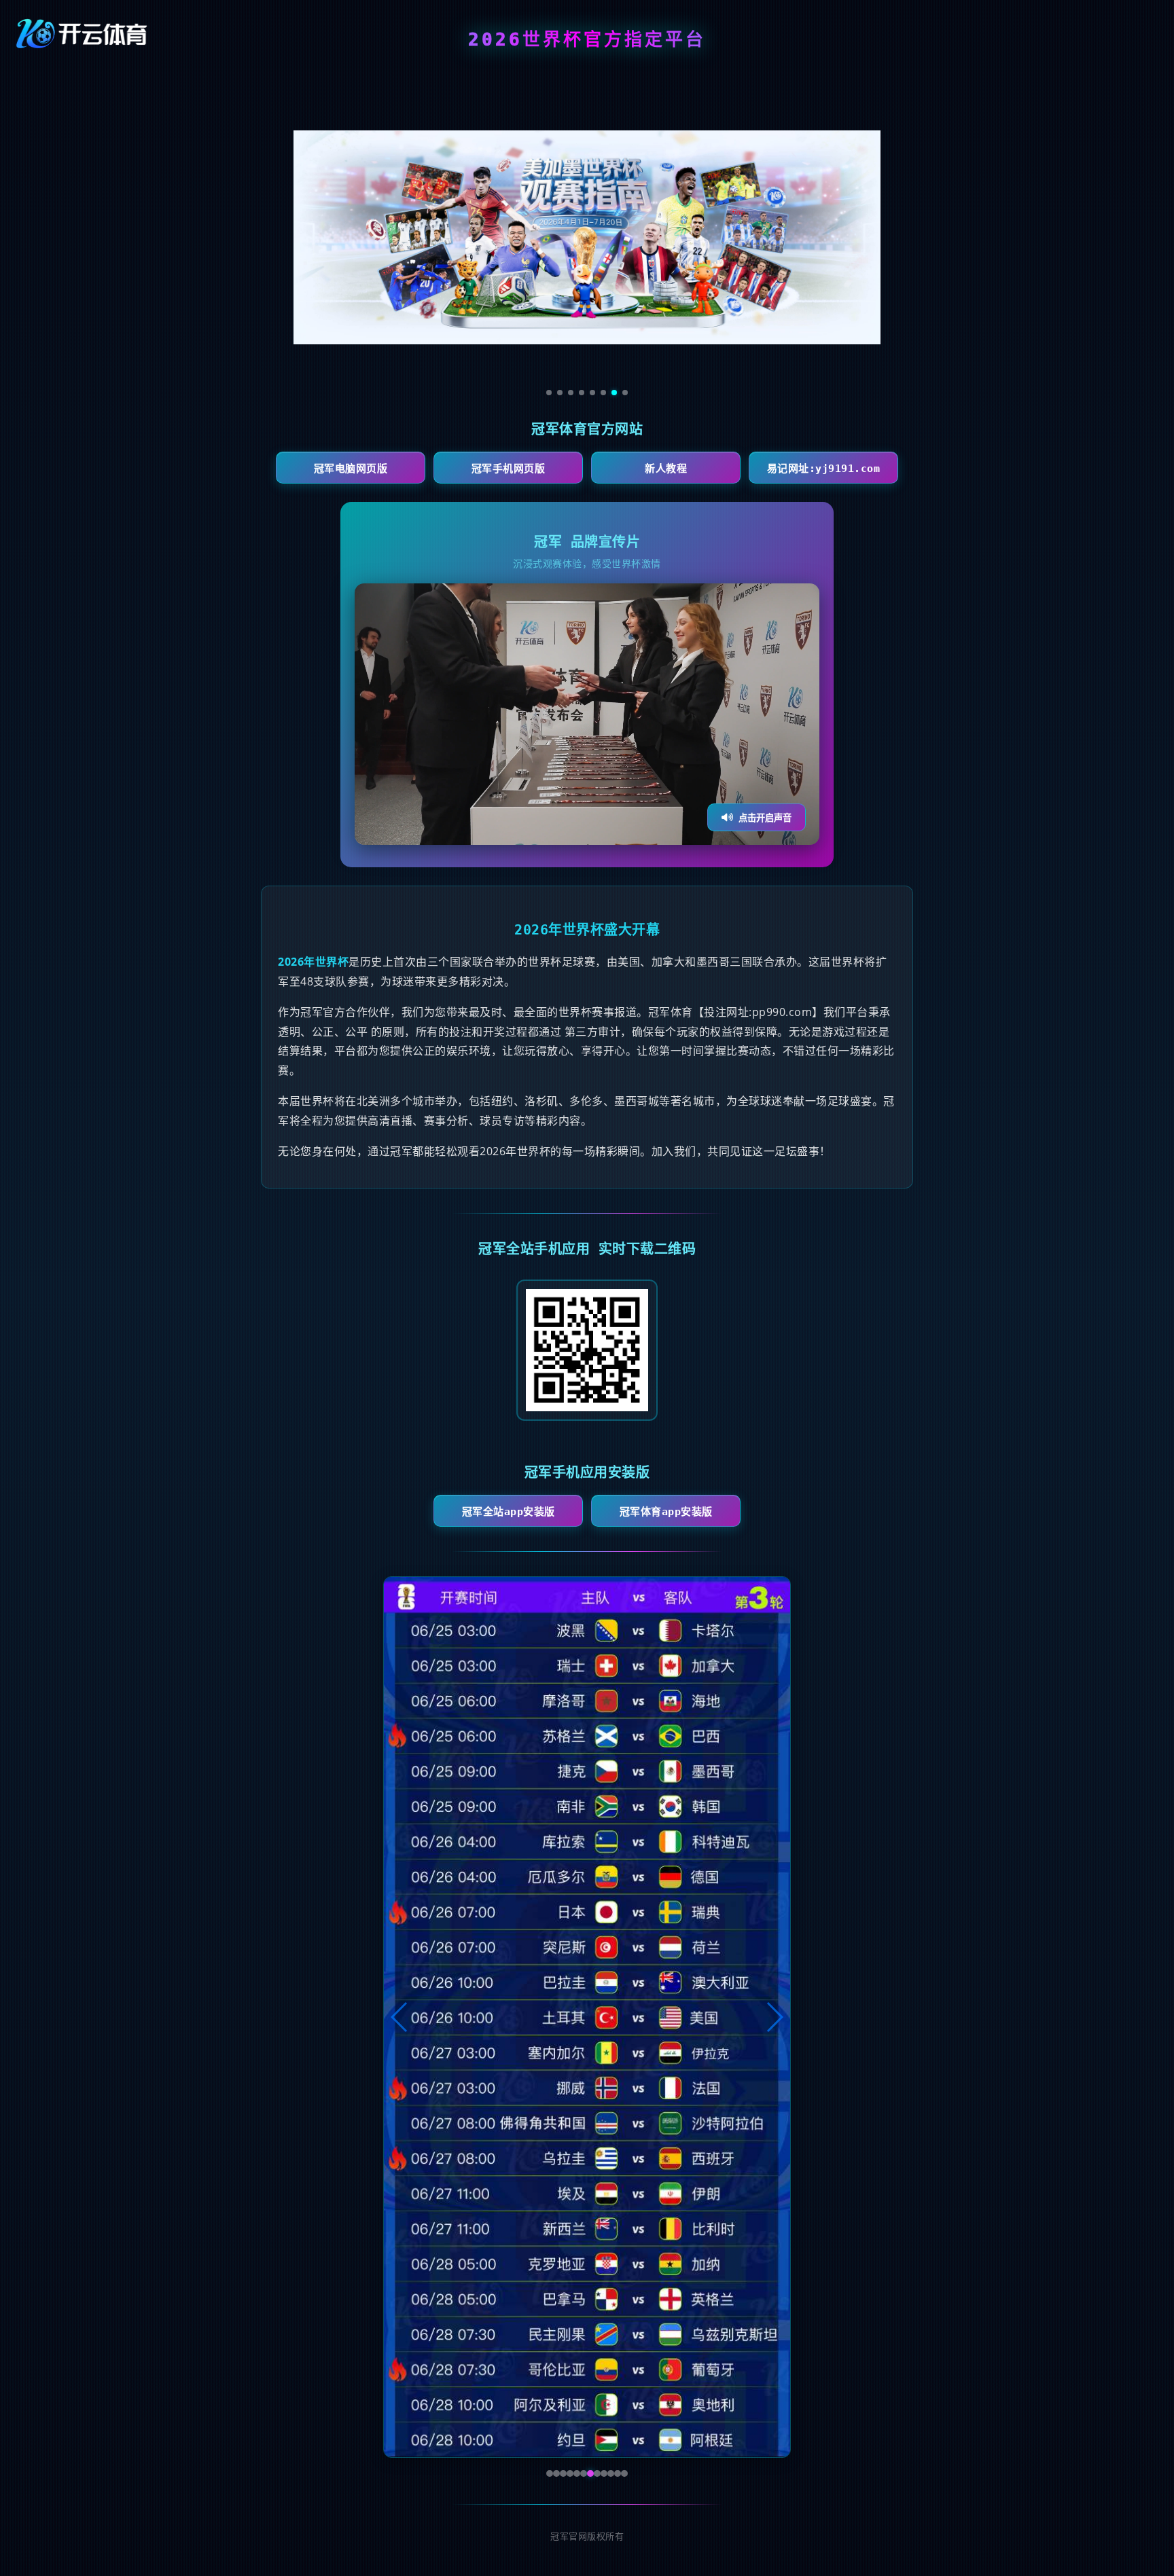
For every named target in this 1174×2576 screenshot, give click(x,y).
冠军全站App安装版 (509, 1512)
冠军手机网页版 (509, 469)
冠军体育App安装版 (666, 1512)
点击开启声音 (765, 818)
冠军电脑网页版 (351, 469)
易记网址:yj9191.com (824, 469)
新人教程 (666, 469)
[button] (400, 2017)
